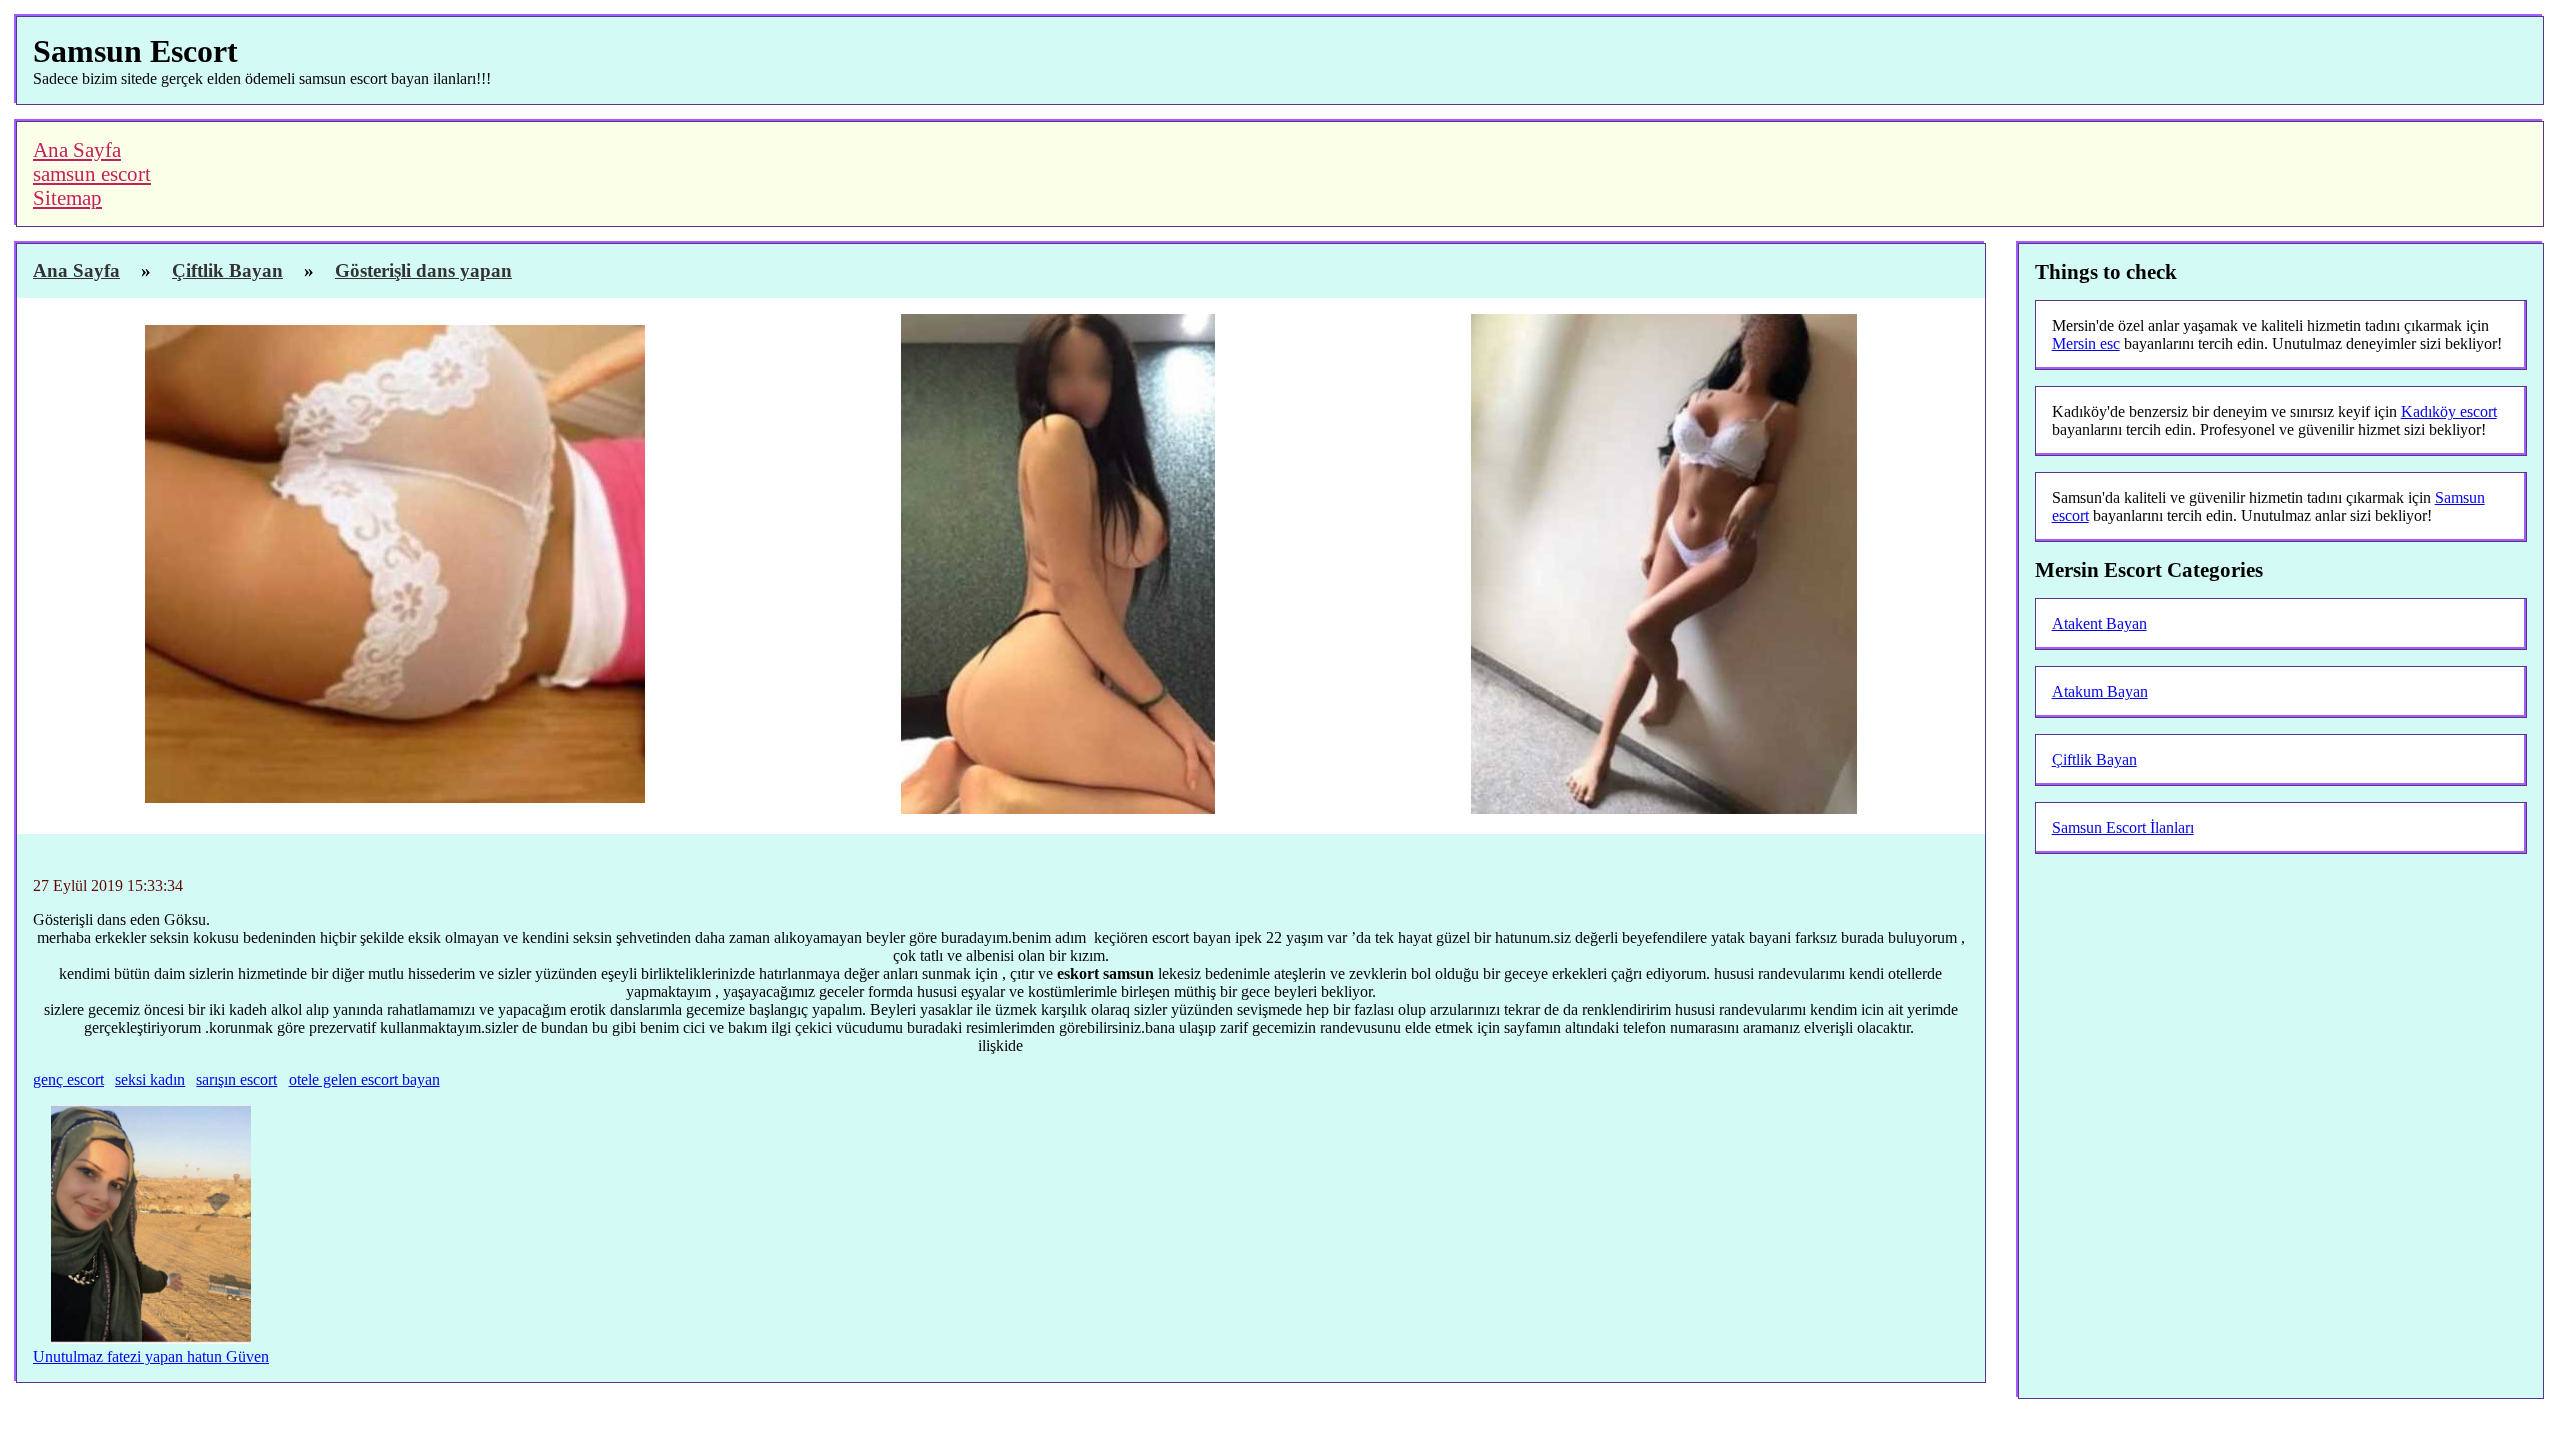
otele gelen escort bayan (364, 1079)
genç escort (68, 1079)
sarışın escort (236, 1079)
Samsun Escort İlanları (2123, 827)
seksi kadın (150, 1079)
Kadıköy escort (2449, 411)
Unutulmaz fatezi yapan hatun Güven (151, 1356)
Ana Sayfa (77, 149)
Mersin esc (2086, 343)
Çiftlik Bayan (2094, 759)
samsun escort (92, 173)
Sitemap (67, 197)
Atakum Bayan (2100, 691)
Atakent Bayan (2099, 623)
